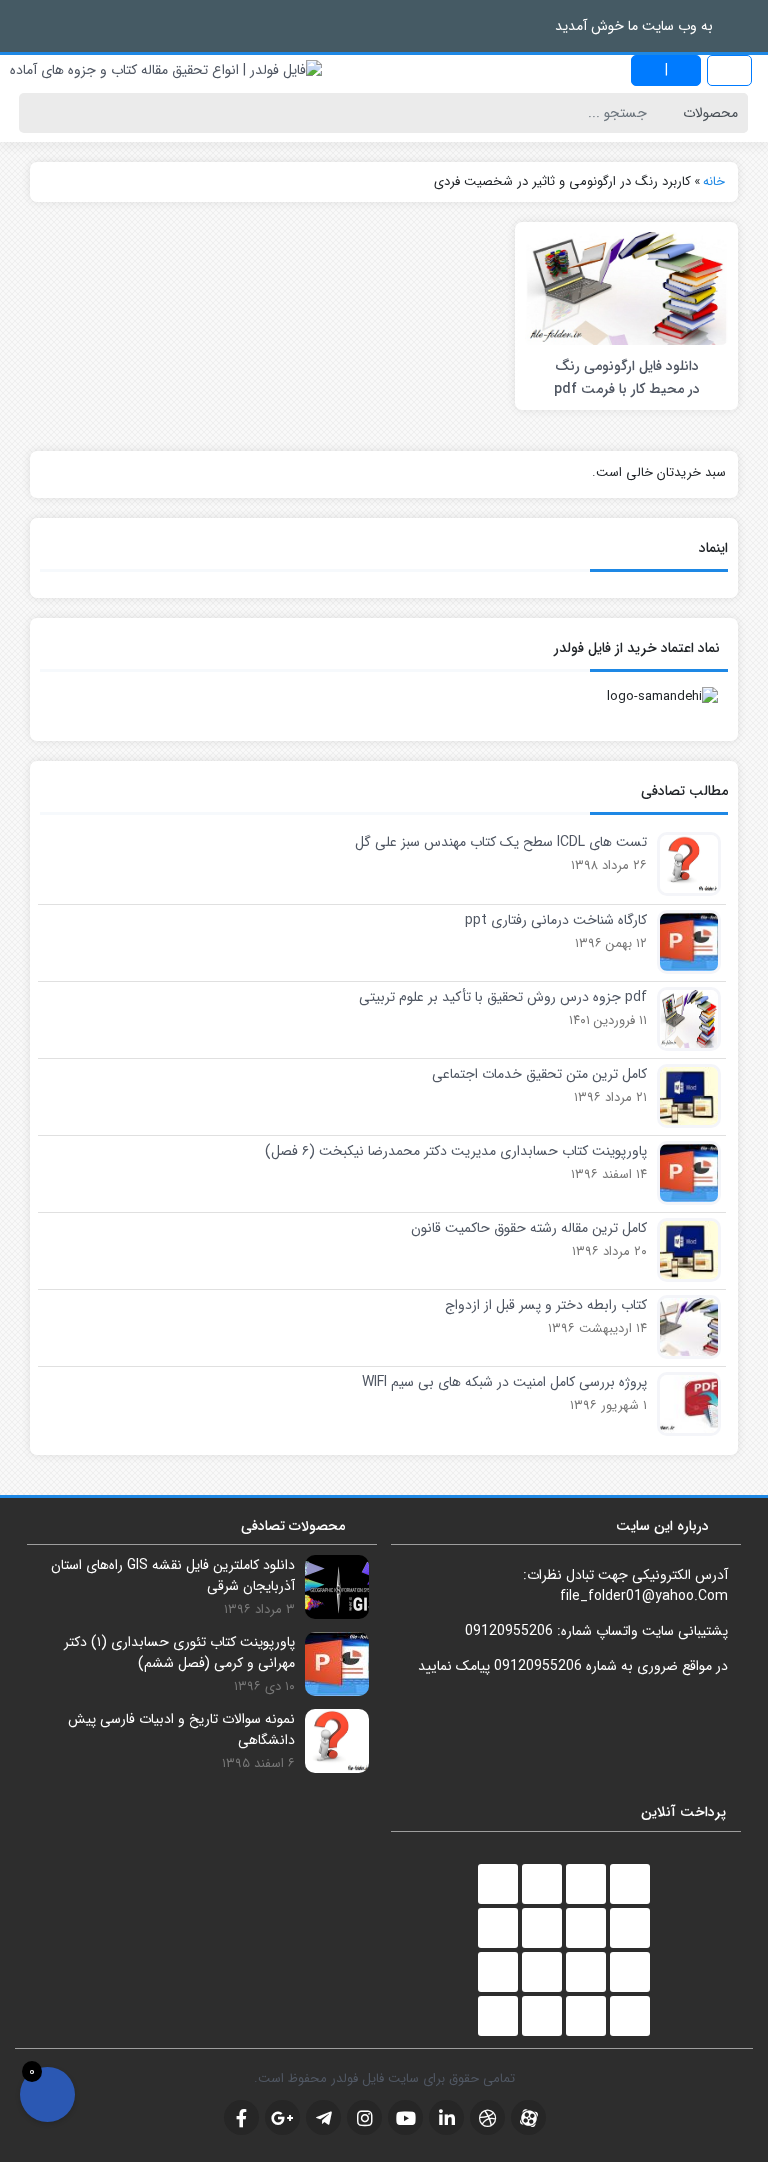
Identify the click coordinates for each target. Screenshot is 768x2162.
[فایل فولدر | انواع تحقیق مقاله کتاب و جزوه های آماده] (166, 70)
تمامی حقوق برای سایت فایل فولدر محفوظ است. (384, 2078)
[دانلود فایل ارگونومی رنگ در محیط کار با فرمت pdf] (626, 288)
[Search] (39, 113)
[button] (20, 25)
